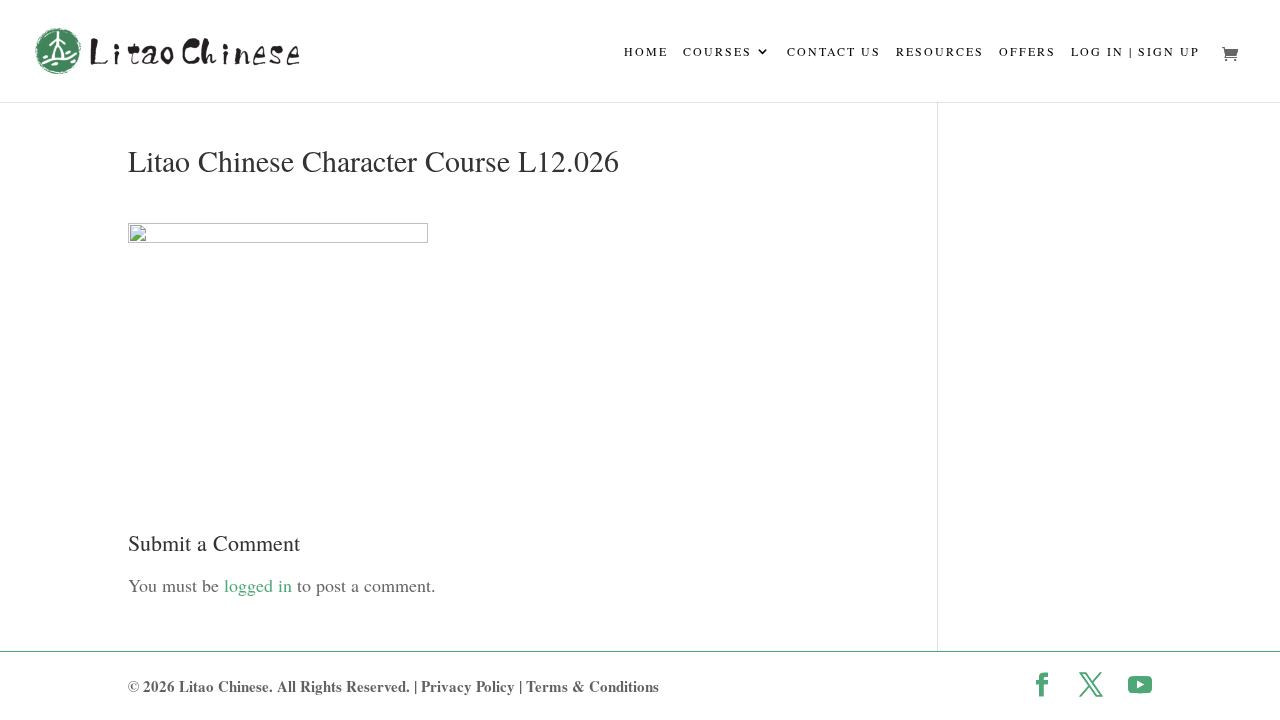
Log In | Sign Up (1135, 52)
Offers (1027, 52)
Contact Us (834, 52)
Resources (940, 52)
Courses (717, 52)
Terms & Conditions (592, 686)
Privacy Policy (468, 686)
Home (646, 52)
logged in (258, 585)
